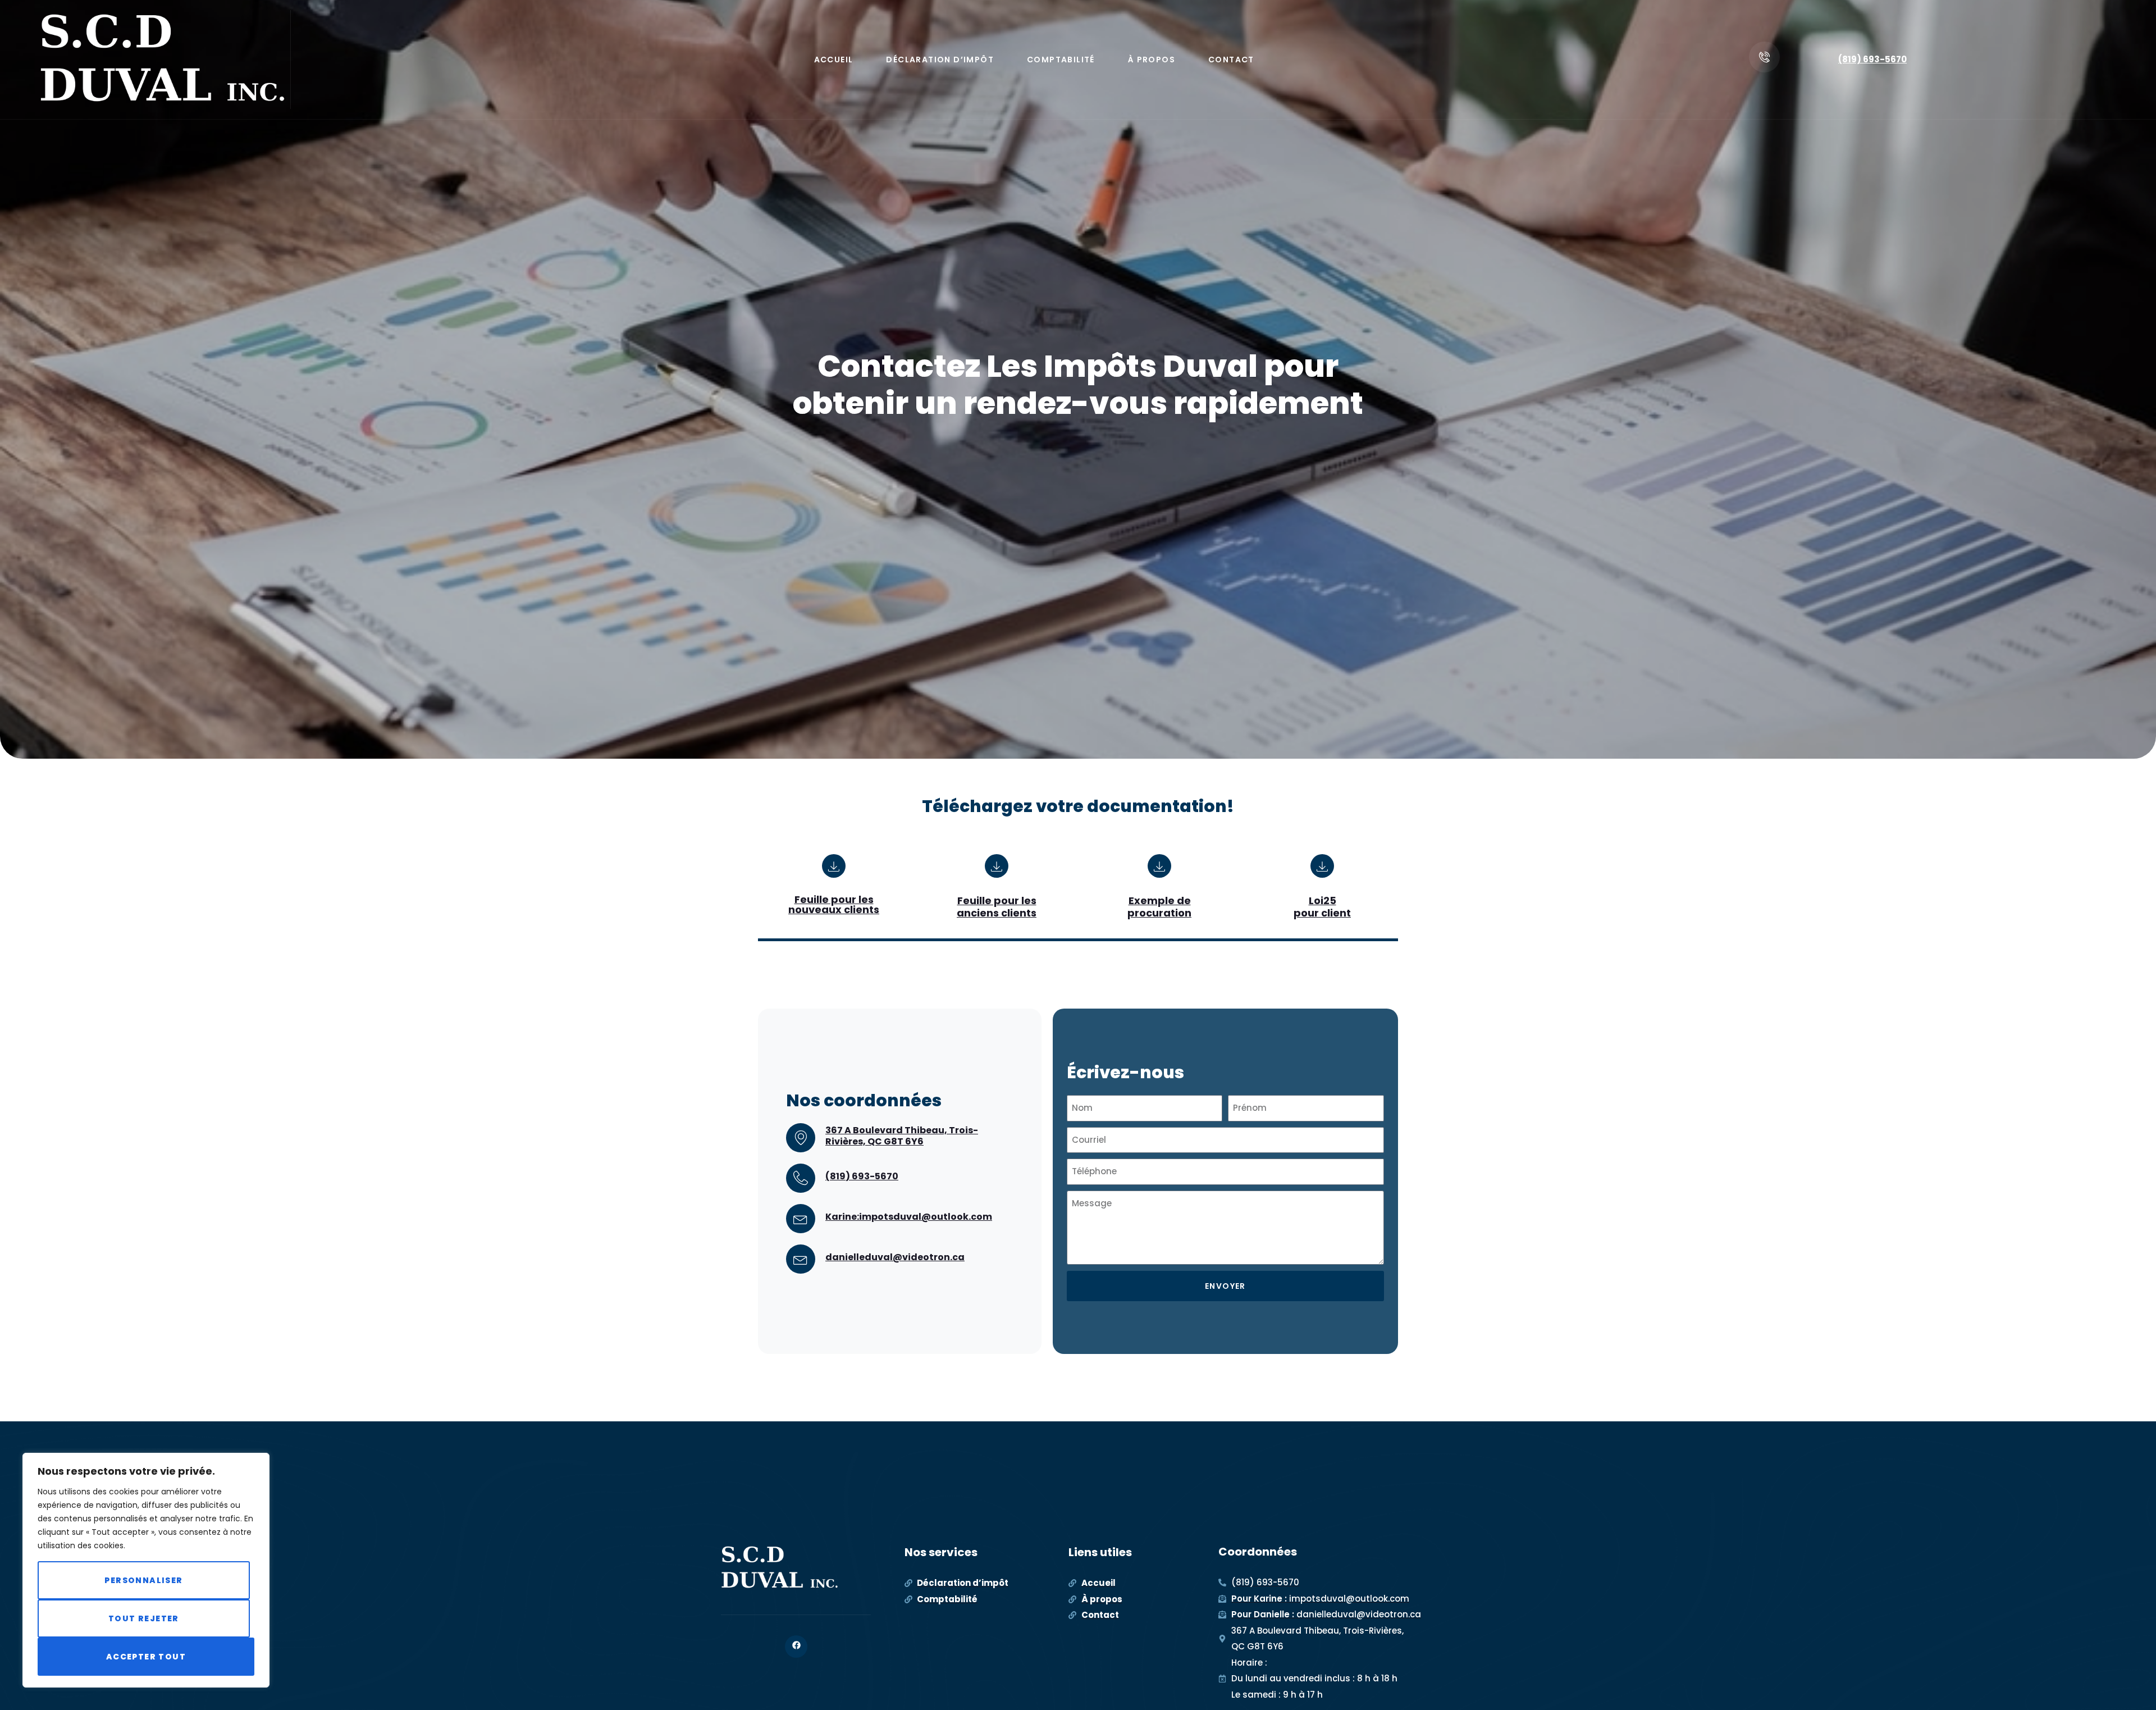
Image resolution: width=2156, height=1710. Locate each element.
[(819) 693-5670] (801, 1178)
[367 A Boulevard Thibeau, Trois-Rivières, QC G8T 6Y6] (801, 1138)
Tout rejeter (144, 1618)
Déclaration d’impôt (940, 60)
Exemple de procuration (1159, 907)
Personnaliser (143, 1580)
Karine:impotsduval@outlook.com (909, 1217)
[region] (146, 1570)
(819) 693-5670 (1872, 59)
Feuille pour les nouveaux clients (834, 904)
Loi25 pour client (1322, 907)
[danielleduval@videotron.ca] (801, 1259)
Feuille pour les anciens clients (997, 907)
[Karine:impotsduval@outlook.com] (801, 1219)
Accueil (834, 60)
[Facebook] (796, 1647)
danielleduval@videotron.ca (895, 1257)
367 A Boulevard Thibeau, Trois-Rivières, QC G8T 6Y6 (902, 1136)
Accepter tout (146, 1657)
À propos (1152, 60)
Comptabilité (1061, 60)
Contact (1231, 60)
